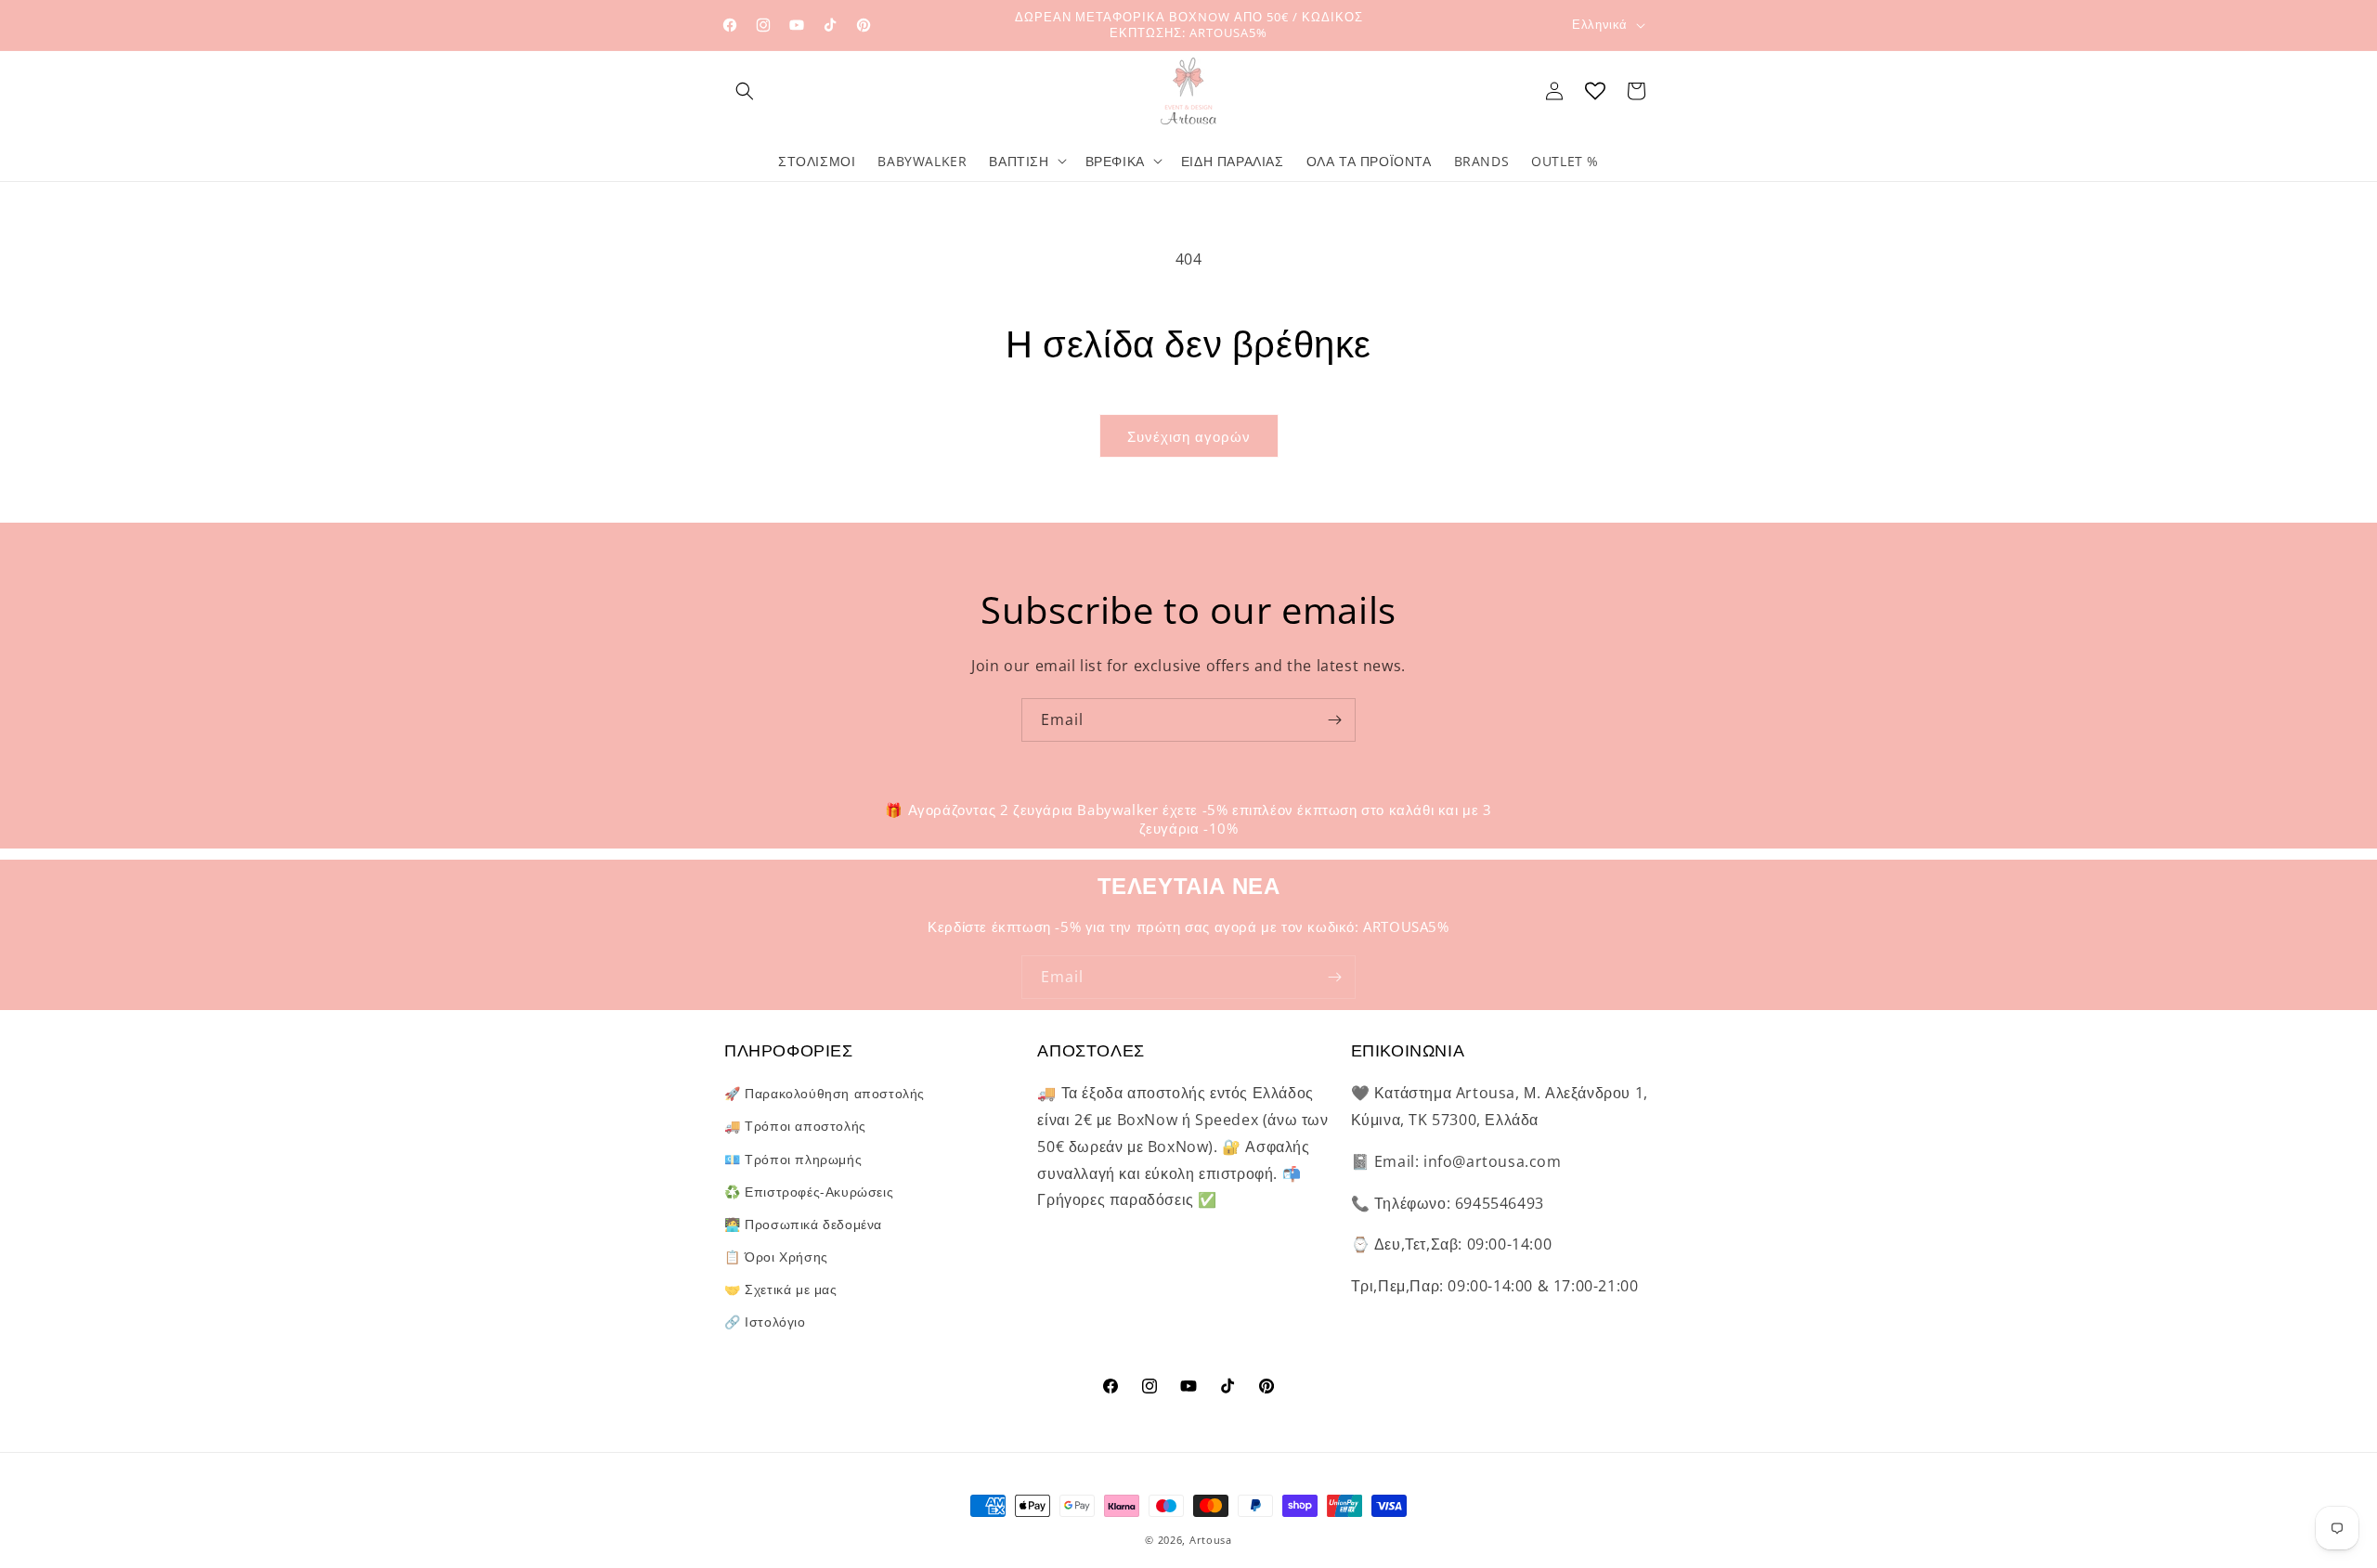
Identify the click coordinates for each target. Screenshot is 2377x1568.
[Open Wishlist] (1595, 91)
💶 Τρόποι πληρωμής (793, 1159)
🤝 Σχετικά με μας (781, 1289)
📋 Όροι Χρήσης (776, 1257)
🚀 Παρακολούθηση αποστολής (825, 1093)
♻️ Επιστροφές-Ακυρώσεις (809, 1192)
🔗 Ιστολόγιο (765, 1322)
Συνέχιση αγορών (1189, 436)
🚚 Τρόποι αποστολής (795, 1126)
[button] (745, 91)
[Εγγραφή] (1334, 720)
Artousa (1211, 1540)
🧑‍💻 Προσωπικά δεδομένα (803, 1224)
